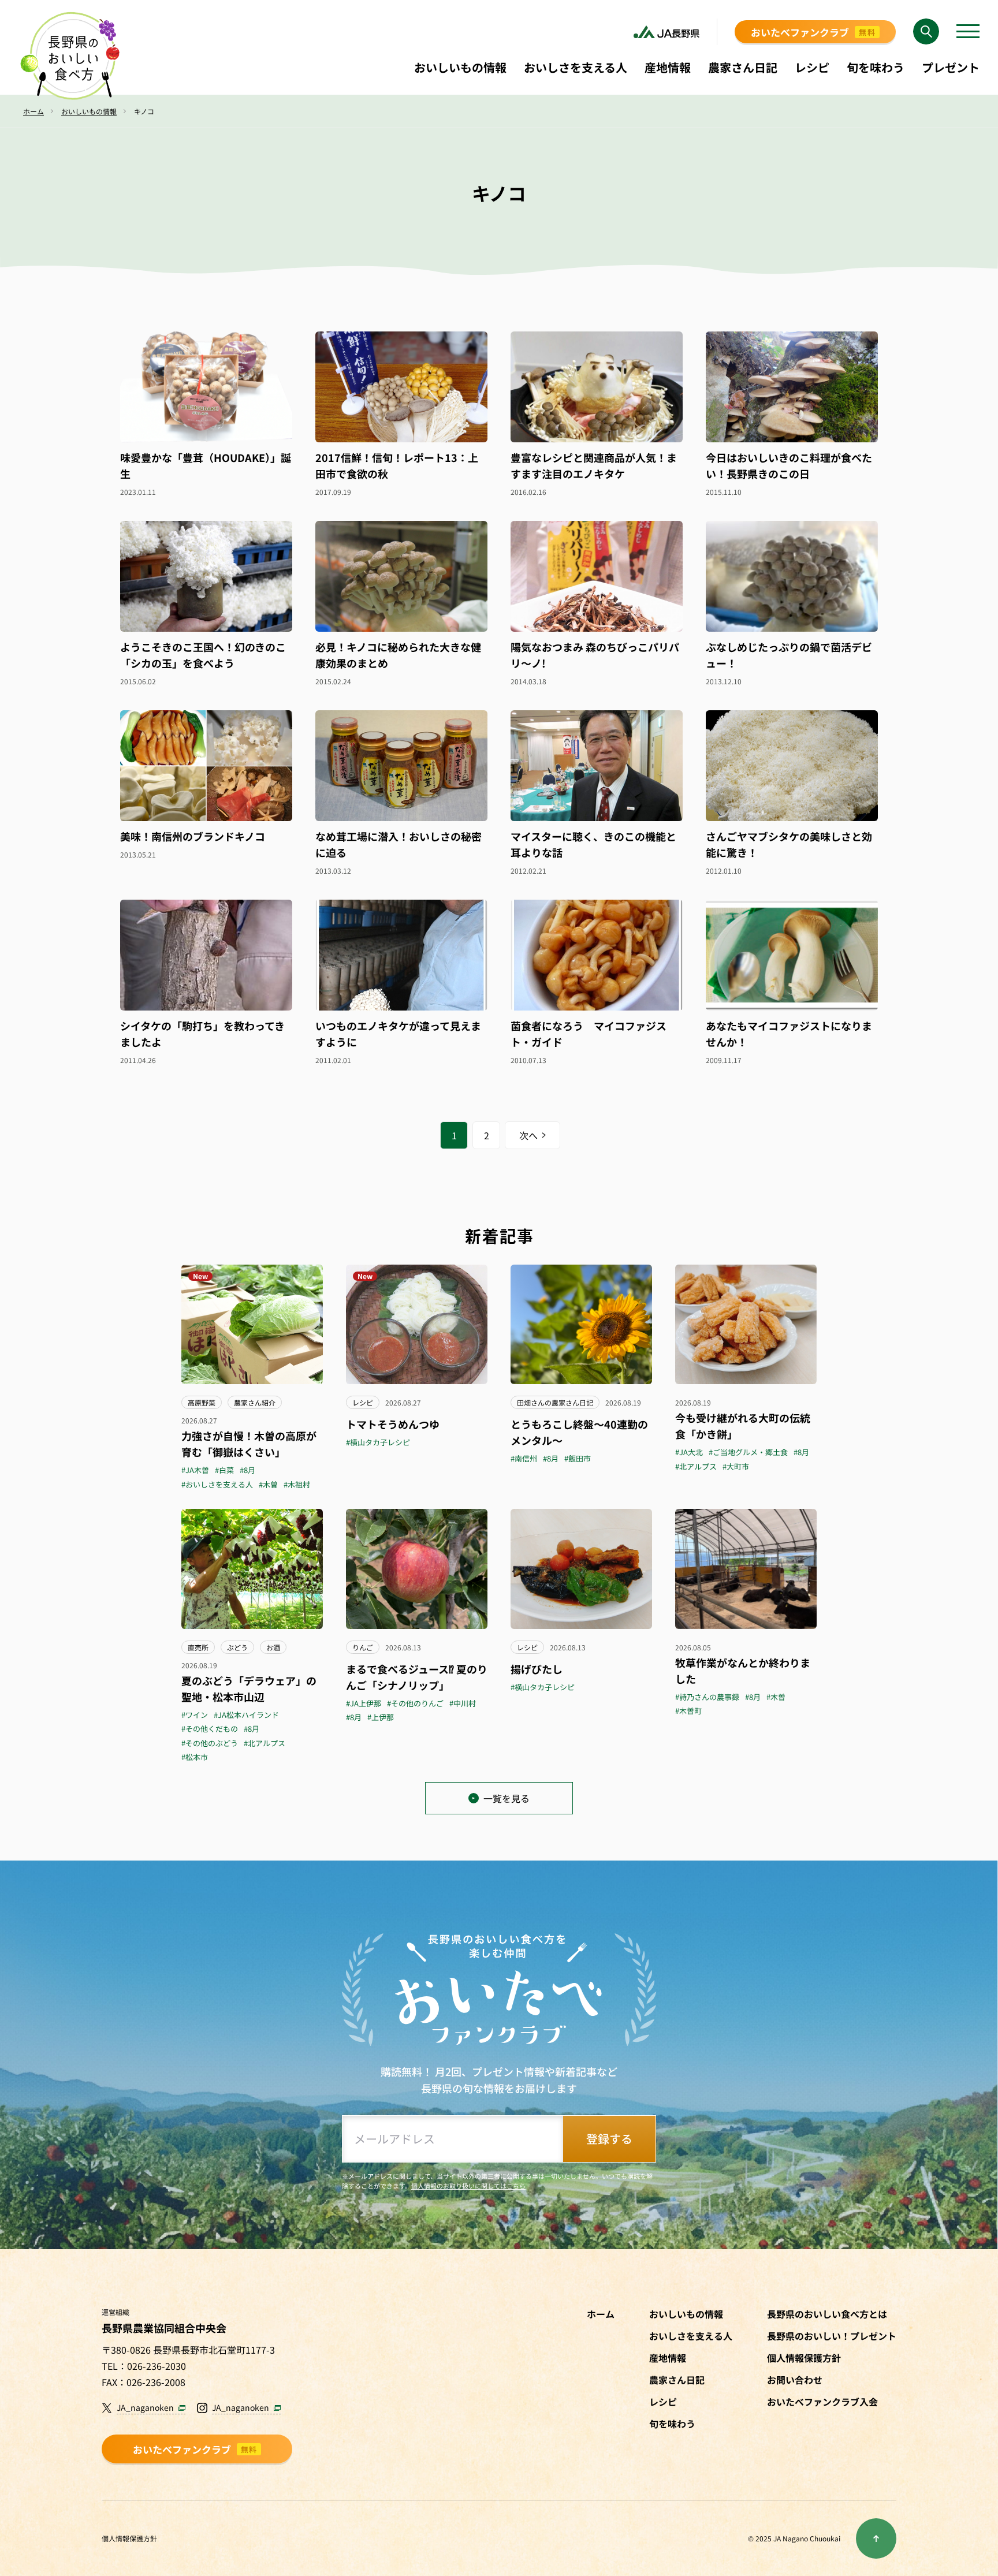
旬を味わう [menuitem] (876, 67)
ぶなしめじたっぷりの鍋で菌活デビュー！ (789, 655)
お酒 (273, 1647)
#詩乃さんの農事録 (707, 1697)
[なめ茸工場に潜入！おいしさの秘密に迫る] (401, 766)
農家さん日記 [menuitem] (743, 67)
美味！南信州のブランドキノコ (193, 836)
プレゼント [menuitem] (951, 67)
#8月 (247, 1470)
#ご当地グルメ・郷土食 (748, 1452)
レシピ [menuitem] (812, 67)
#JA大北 (689, 1452)
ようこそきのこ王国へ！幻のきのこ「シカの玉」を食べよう (203, 655)
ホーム (601, 2314)
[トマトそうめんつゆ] (417, 1324)
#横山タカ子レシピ (378, 1442)
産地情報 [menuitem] (668, 67)
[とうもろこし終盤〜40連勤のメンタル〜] (581, 1324)
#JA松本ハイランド (246, 1715)
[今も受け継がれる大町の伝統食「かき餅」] (746, 1324)
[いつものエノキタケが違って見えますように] (401, 955)
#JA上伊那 (364, 1703)
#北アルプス (696, 1466)
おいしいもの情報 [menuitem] (460, 67)
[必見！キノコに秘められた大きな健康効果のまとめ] (401, 576)
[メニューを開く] (968, 32)
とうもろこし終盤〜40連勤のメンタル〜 (579, 1432)
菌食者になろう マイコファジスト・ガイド (589, 1034)
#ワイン (195, 1715)
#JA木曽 (195, 1470)
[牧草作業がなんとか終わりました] (746, 1569)
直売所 (198, 1647)
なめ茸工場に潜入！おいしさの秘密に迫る (399, 844)
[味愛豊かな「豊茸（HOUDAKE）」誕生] (206, 387)
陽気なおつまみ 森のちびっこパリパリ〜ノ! (595, 655)
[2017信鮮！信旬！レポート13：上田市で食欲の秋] (401, 387)
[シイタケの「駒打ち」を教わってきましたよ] (206, 955)
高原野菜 (202, 1402)
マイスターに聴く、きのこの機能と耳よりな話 (593, 844)
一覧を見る (507, 1798)
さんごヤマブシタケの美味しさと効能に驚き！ (789, 844)
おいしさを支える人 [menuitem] (576, 67)
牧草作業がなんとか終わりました (743, 1671)
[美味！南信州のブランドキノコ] (206, 766)
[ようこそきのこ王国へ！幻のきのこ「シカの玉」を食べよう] (206, 576)
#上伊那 (381, 1717)
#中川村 (463, 1703)
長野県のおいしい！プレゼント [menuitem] (832, 2336)
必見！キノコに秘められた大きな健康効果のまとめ (398, 655)
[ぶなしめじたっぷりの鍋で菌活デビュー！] (792, 576)
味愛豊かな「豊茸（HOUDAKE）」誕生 (206, 465)
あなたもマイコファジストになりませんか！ (789, 1034)
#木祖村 (297, 1484)
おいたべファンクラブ (813, 32)
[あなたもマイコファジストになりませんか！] (792, 955)
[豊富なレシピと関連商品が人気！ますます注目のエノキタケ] (597, 387)
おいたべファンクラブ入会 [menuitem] (822, 2402)
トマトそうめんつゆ (393, 1424)
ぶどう (237, 1647)
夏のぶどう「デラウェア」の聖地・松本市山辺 (249, 1688)
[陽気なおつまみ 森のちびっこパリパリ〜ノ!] (597, 576)
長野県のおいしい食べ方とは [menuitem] (827, 2314)
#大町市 (736, 1466)
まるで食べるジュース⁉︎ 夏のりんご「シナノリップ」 (417, 1677)
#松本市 (195, 1757)
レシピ (363, 1402)
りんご (363, 1647)
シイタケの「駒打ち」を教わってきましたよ (202, 1034)
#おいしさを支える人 (217, 1484)
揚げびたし (537, 1669)
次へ (528, 1135)
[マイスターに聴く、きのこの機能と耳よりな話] (597, 766)
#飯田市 (578, 1458)
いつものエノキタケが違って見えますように (398, 1034)
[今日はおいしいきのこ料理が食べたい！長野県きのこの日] (792, 387)
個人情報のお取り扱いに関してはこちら (468, 2186)
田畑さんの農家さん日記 (555, 1402)
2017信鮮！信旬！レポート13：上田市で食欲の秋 (397, 465)
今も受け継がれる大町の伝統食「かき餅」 (743, 1426)
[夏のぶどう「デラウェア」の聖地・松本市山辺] (252, 1569)
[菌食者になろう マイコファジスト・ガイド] (597, 955)
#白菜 (224, 1470)
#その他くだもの (210, 1729)
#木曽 (268, 1484)
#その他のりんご (415, 1703)
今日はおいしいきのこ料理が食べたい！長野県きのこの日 (789, 465)
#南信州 (524, 1458)
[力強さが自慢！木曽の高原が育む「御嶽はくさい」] (252, 1324)
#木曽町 (688, 1711)
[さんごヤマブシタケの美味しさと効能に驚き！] (792, 766)
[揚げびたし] (581, 1569)
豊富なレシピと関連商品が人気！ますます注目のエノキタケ (594, 465)
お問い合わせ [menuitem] (795, 2380)
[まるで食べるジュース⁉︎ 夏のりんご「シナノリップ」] (417, 1569)
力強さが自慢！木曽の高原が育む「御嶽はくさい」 (249, 1444)
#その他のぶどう (210, 1743)
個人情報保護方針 (129, 2538)
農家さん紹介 (255, 1402)
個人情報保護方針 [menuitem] (804, 2358)
